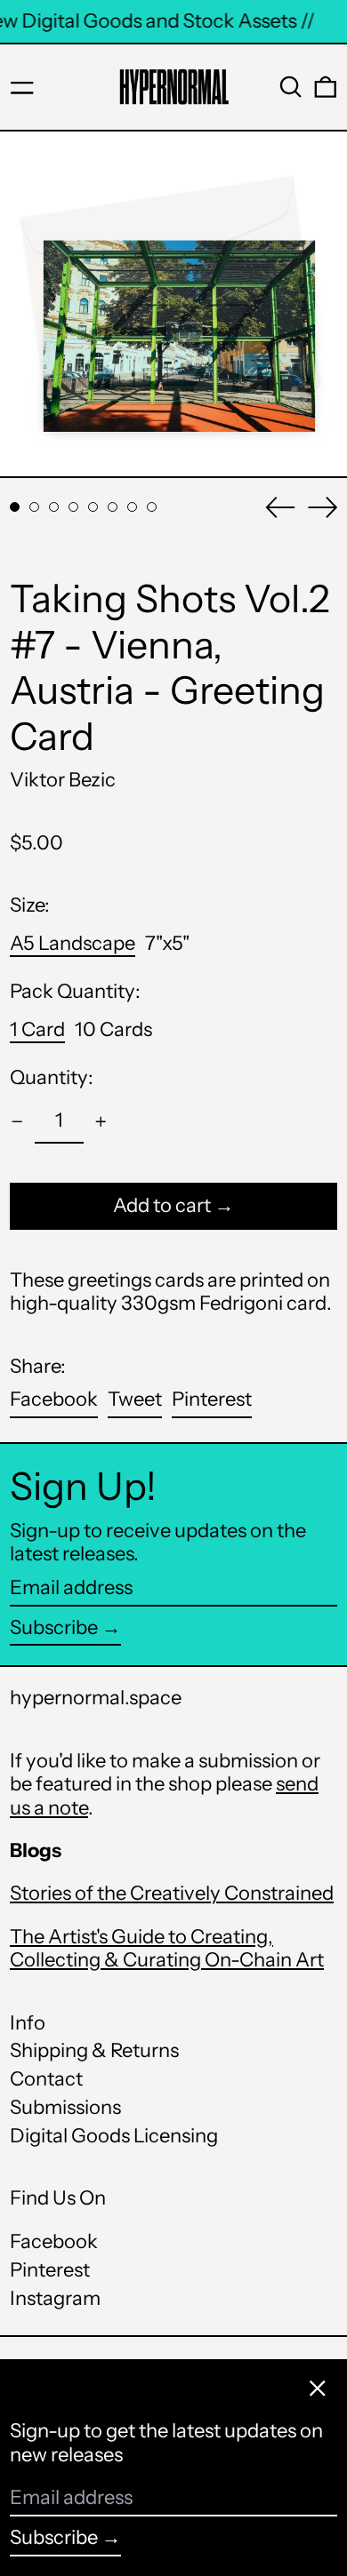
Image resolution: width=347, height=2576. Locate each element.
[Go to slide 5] (93, 507)
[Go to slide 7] (132, 507)
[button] (291, 87)
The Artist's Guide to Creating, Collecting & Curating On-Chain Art (167, 1948)
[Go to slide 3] (54, 507)
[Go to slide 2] (34, 507)
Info (28, 2023)
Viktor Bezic (63, 780)
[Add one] (101, 1122)
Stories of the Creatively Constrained (172, 1893)
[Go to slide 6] (113, 507)
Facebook (54, 2242)
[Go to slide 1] (15, 507)
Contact (46, 2079)
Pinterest (50, 2270)
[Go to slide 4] (73, 507)
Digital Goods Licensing (114, 2136)
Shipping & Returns (94, 2050)
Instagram (55, 2299)
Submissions (65, 2107)
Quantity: (52, 1078)
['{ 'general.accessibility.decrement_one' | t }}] (17, 1122)
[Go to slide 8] (152, 507)
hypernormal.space (96, 1698)
